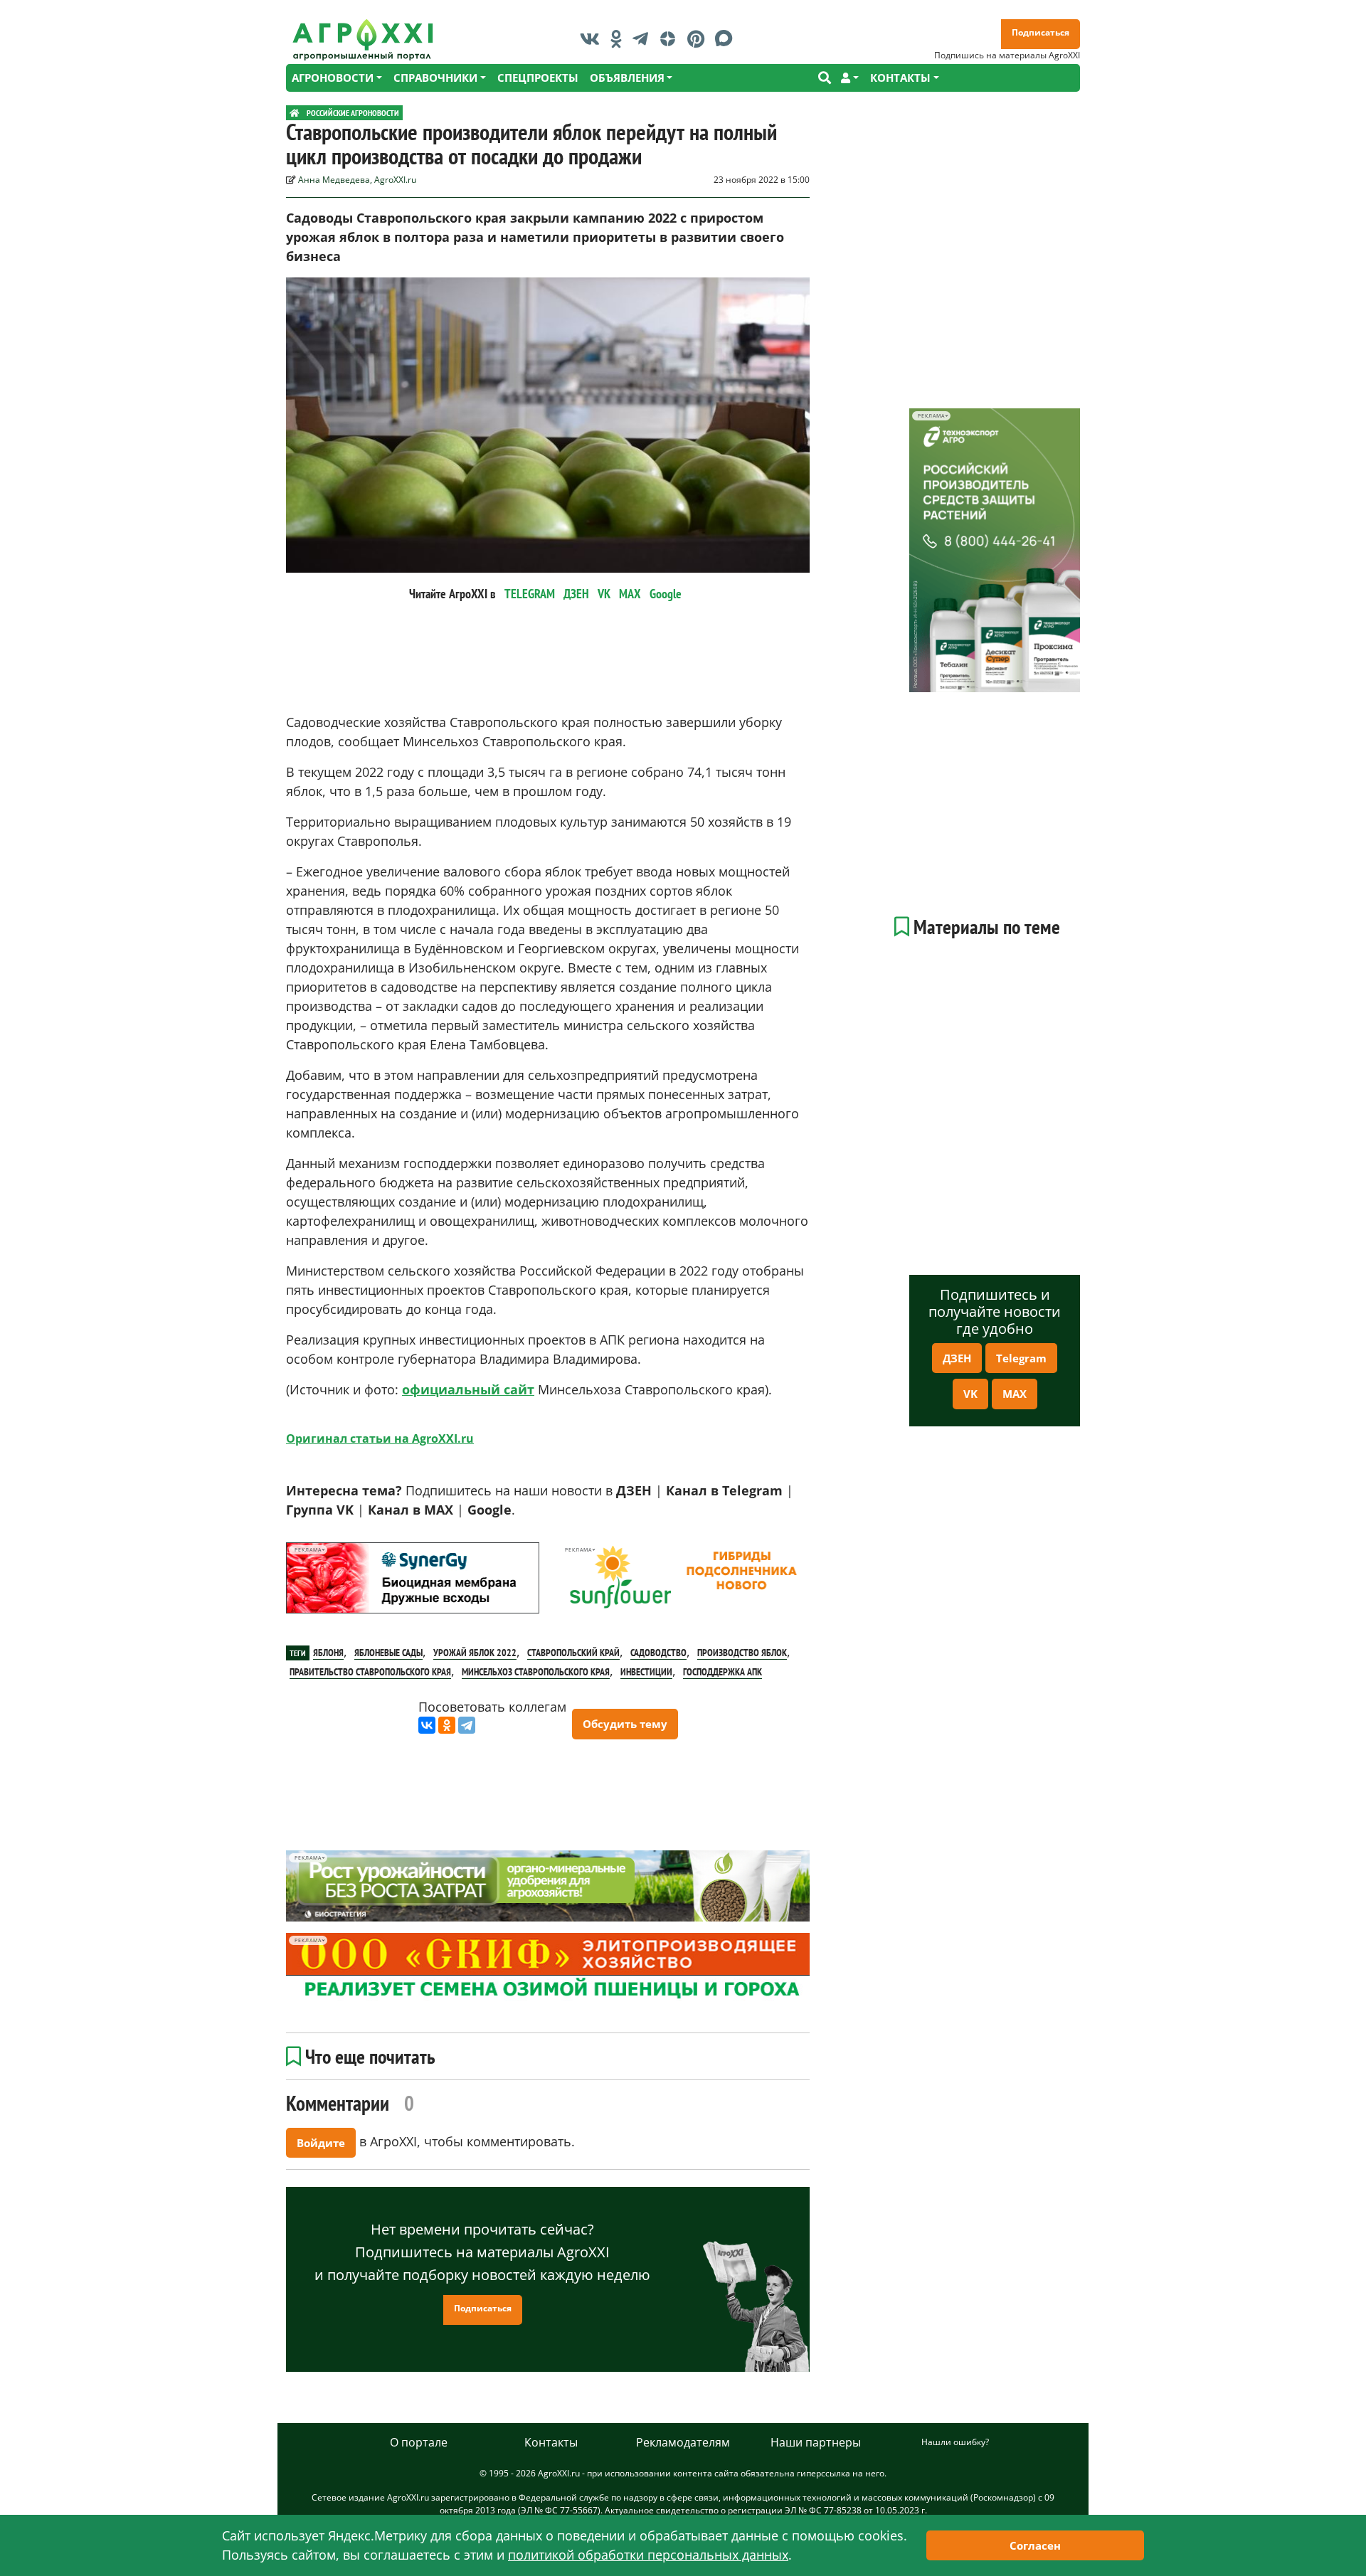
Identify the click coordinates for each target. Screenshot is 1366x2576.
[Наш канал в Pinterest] (699, 38)
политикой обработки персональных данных (648, 2555)
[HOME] (295, 113)
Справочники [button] (435, 78)
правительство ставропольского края (370, 1672)
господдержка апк (722, 1672)
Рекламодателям (683, 2442)
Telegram (1021, 1358)
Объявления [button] (627, 78)
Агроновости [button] (333, 78)
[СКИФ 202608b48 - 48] (548, 1969)
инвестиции (646, 1672)
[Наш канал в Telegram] (644, 38)
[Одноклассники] (447, 1725)
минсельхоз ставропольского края (536, 1672)
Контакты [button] (900, 78)
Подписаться (1041, 32)
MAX (630, 594)
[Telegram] (467, 1725)
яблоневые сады (388, 1653)
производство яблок (742, 1653)
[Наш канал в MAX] (727, 38)
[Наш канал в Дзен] (671, 38)
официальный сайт (468, 1389)
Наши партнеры (816, 2442)
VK (604, 594)
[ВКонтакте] (427, 1725)
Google (666, 594)
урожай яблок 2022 (475, 1653)
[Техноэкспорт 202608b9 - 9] (995, 550)
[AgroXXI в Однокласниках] (620, 38)
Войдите (321, 2143)
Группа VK (320, 1510)
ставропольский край (573, 1653)
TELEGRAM (530, 594)
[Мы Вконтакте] (593, 38)
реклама (308, 1550)
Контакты (551, 2442)
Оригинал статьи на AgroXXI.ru (380, 1438)
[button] (850, 78)
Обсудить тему (625, 1724)
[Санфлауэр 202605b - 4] (683, 1578)
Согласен (1035, 2545)
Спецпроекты (538, 78)
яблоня (328, 1653)
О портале (419, 2442)
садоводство (658, 1653)
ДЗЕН (576, 594)
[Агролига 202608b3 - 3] (413, 1578)
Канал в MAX (411, 1510)
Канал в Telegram (724, 1490)
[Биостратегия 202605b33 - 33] (548, 1886)
